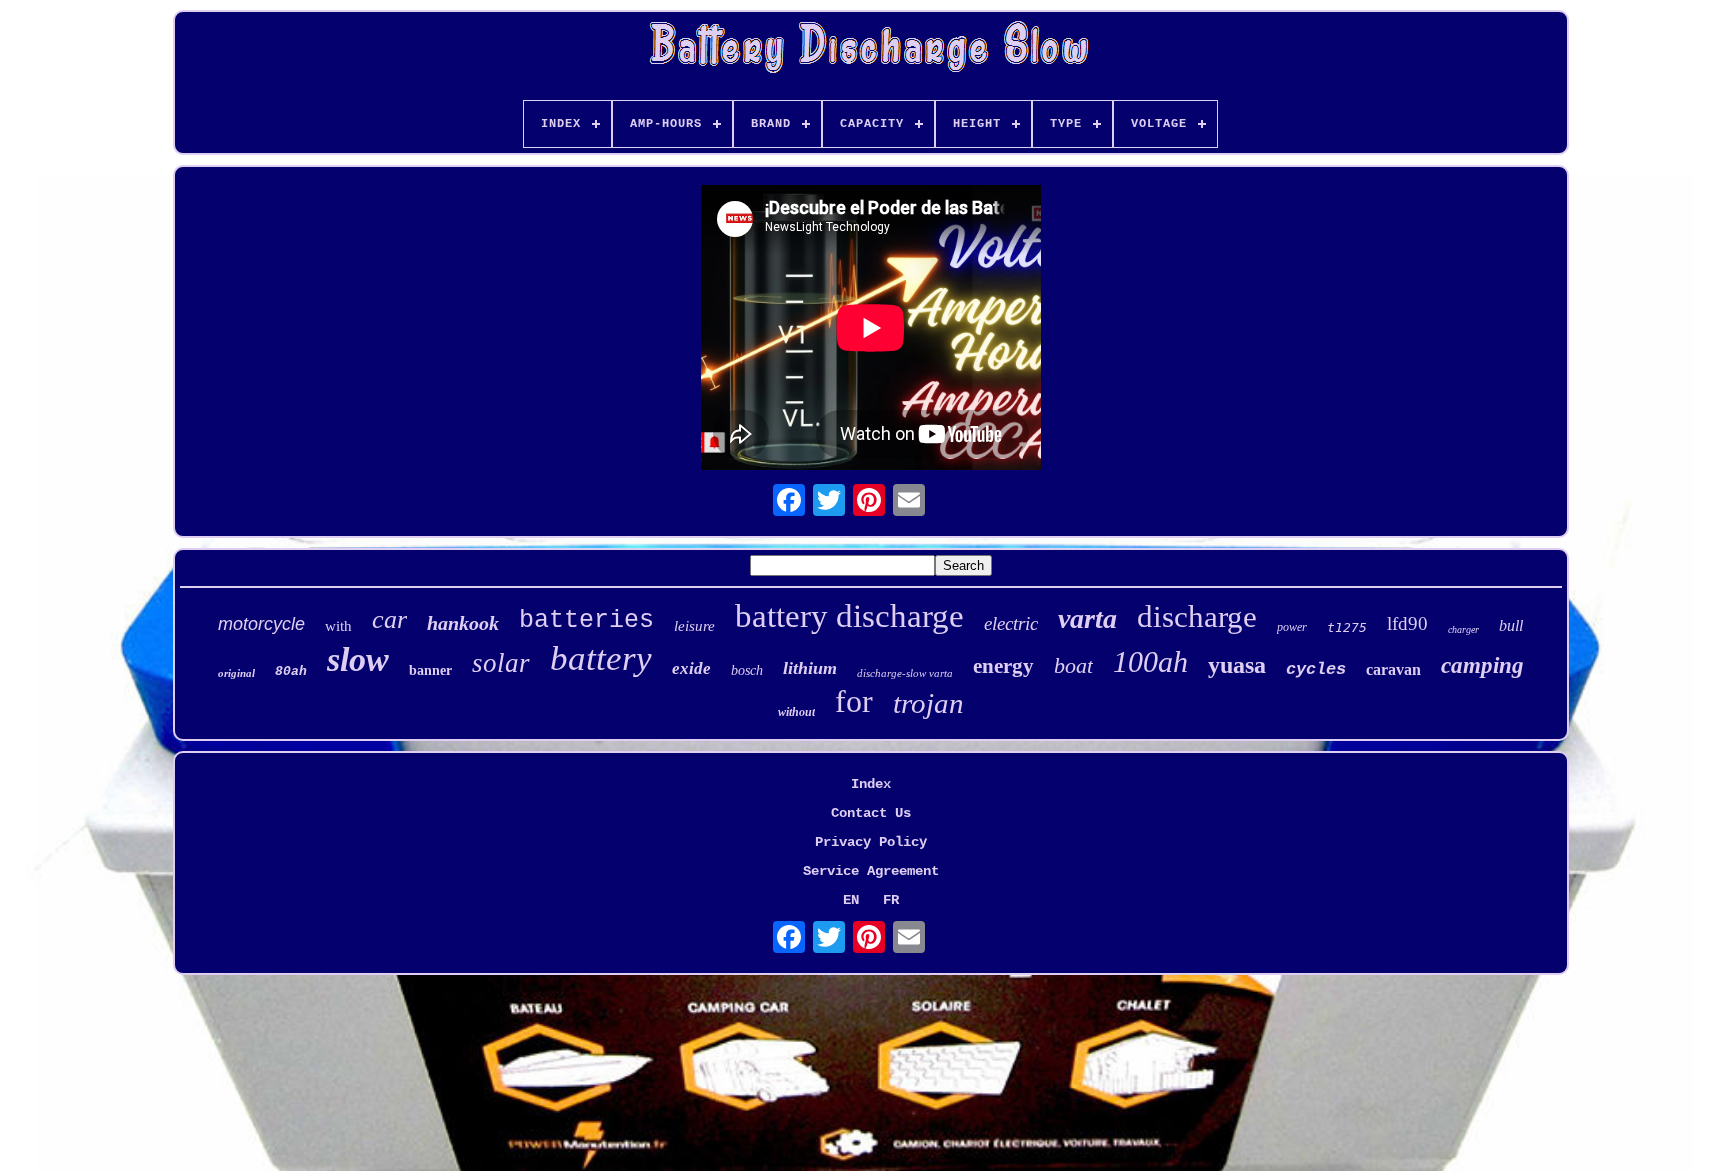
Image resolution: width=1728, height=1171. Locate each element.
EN (851, 900)
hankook (463, 623)
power (1292, 627)
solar (501, 663)
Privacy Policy (871, 842)
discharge (1197, 616)
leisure (694, 626)
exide (691, 668)
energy (1003, 666)
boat (1073, 665)
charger (1463, 629)
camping (1482, 665)
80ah (291, 671)
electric (1011, 623)
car (389, 619)
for (854, 701)
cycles (1316, 669)
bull (1511, 625)
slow (358, 659)
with (338, 626)
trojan (928, 703)
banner (430, 670)
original (236, 673)
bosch (747, 670)
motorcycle (261, 624)
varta (1087, 618)
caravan (1393, 669)
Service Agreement (871, 871)
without (796, 712)
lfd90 (1407, 623)
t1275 (1347, 627)
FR (891, 900)
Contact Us (871, 813)
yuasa (1237, 665)
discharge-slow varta (905, 673)
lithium (810, 668)
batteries (586, 620)
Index (871, 784)
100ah (1150, 661)
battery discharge (849, 616)
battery (601, 658)
